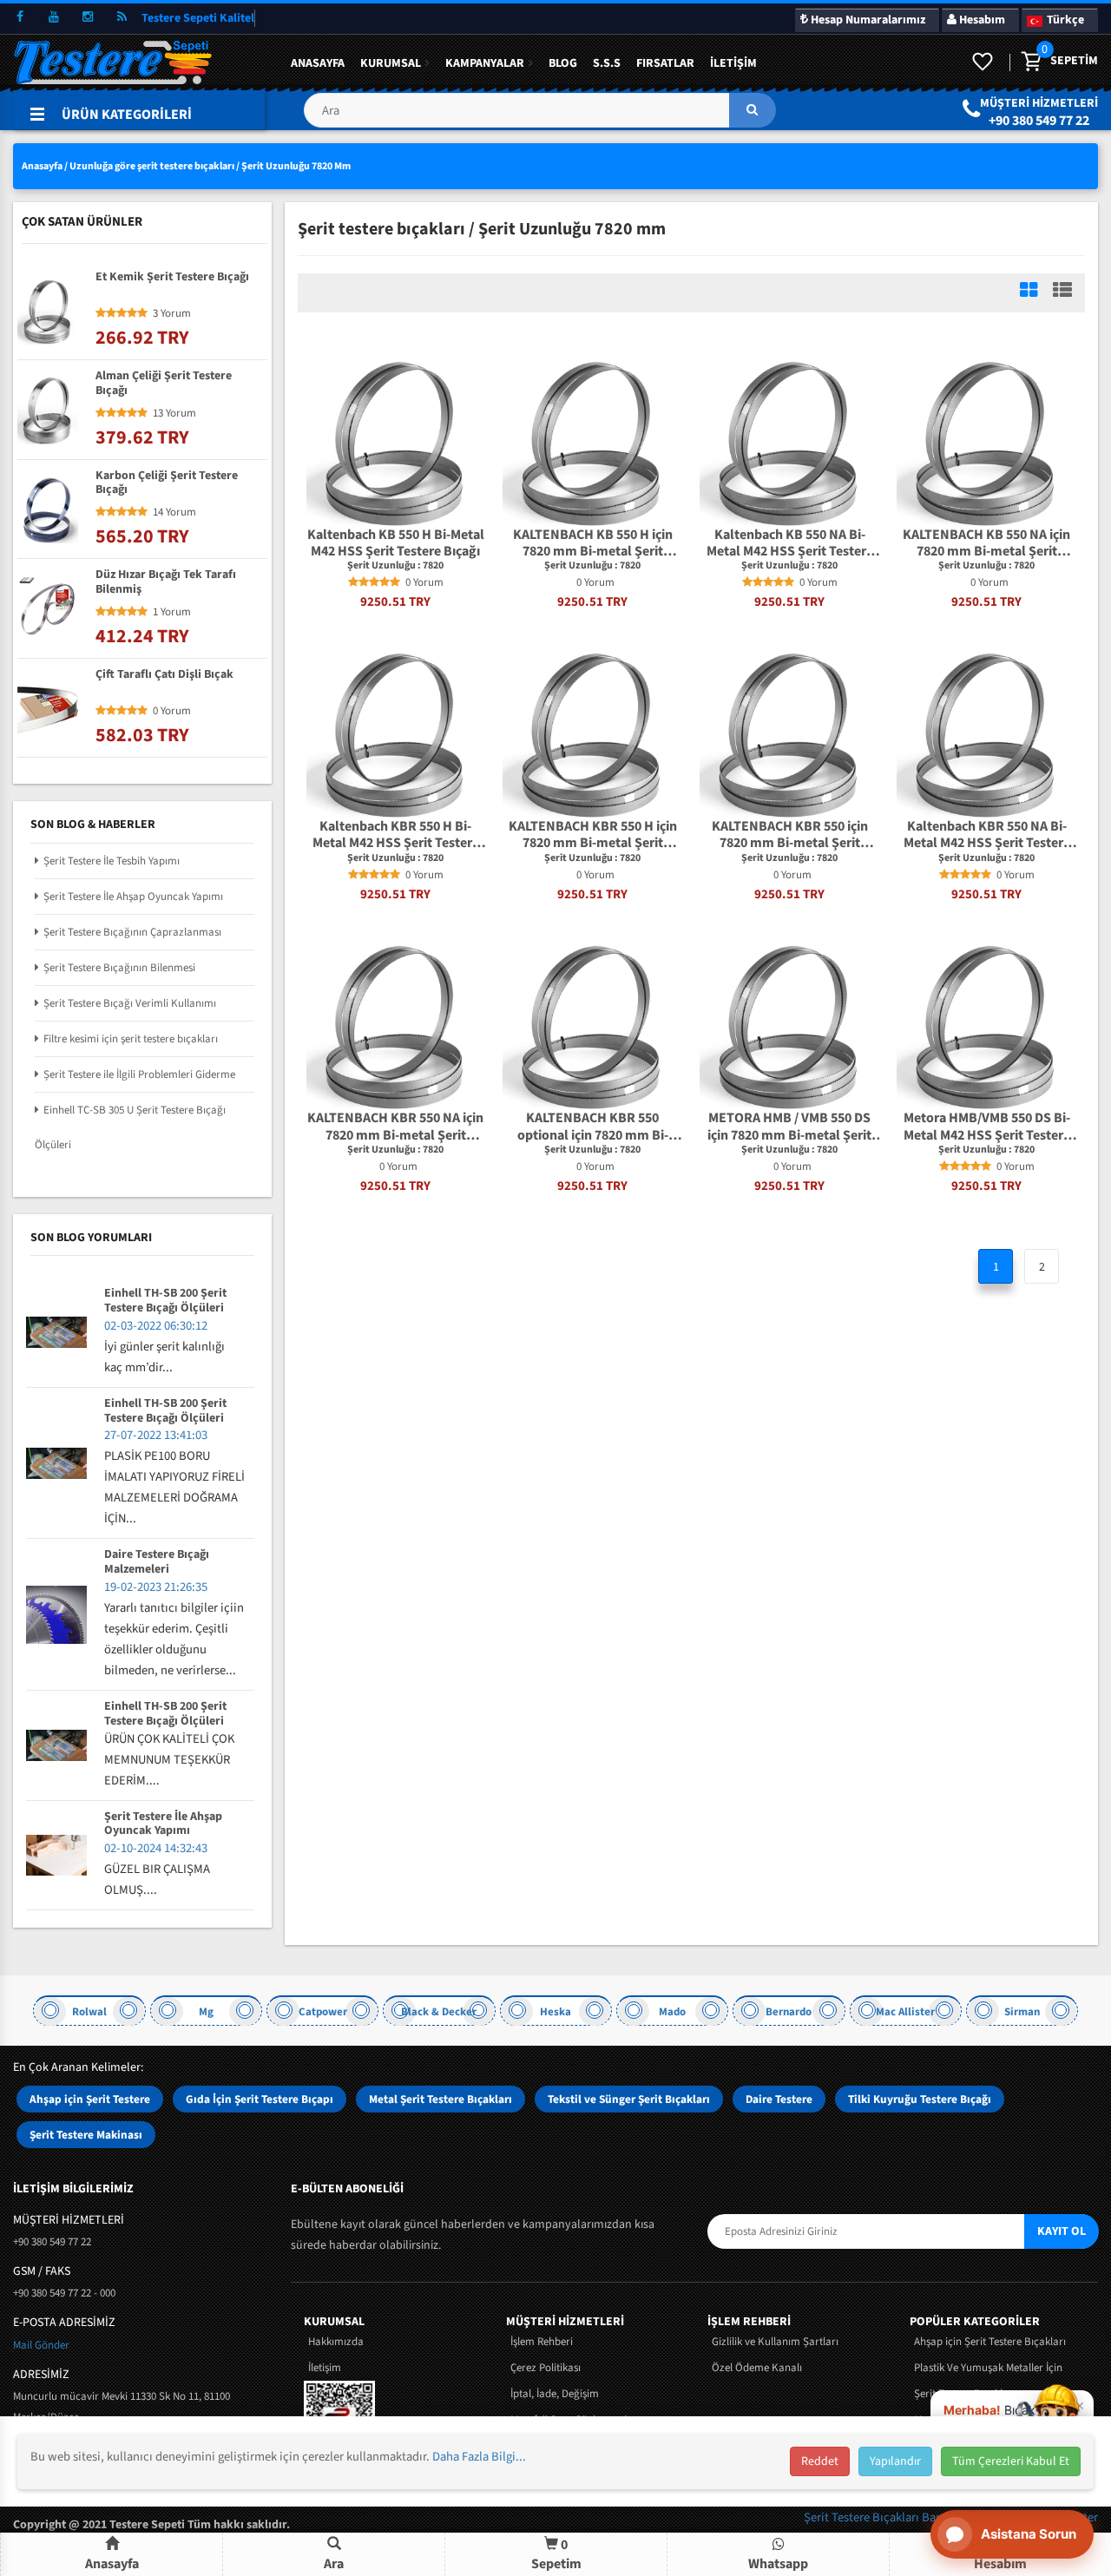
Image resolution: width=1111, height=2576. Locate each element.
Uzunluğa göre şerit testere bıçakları (152, 166)
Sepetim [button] (556, 2554)
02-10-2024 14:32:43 (156, 1848)
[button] (539, 117)
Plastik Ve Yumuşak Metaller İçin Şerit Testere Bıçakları (988, 2381)
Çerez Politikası (546, 2368)
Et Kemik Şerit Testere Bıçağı (172, 278)
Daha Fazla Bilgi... (479, 2457)
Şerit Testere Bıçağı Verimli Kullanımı (130, 1003)
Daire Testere (779, 2099)
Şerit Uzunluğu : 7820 (395, 566)
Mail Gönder (41, 2345)
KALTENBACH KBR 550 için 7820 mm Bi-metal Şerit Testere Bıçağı (790, 835)
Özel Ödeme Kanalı (757, 2368)
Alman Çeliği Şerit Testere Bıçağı (164, 384)
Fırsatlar (665, 63)
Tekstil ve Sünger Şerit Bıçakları (629, 2099)
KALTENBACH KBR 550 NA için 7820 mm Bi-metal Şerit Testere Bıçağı (395, 1127)
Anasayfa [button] (112, 2564)
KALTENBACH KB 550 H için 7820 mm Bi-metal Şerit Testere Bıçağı (593, 543)
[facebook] (20, 17)
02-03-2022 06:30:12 (156, 1326)
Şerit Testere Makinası (86, 2135)
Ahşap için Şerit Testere (90, 2099)
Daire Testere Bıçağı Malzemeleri (157, 1562)
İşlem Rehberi (542, 2342)
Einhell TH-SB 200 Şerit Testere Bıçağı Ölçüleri (165, 1301)
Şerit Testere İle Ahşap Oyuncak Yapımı (133, 897)
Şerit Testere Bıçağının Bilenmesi (119, 968)
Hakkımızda (336, 2342)
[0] (1030, 62)
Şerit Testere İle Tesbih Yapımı (112, 861)
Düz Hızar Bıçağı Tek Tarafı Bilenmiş (166, 582)
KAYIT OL (1062, 2231)
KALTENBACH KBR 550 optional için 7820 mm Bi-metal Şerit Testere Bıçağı (593, 1127)
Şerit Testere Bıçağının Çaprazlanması (132, 932)
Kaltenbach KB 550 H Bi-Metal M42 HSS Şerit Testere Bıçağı (396, 543)
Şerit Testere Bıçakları (863, 2517)
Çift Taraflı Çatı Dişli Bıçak (164, 675)
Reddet (820, 2461)
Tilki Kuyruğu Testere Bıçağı (920, 2099)
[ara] (753, 110)
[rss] (122, 17)
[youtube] (54, 17)
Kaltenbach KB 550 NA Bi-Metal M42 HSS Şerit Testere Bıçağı (790, 543)
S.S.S (607, 63)
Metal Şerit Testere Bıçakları (440, 2099)
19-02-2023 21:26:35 (156, 1587)
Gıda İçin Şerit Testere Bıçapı (260, 2099)
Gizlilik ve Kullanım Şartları (775, 2342)
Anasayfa (318, 63)
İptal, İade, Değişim (555, 2394)
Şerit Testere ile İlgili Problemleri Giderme (139, 1074)
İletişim (733, 63)
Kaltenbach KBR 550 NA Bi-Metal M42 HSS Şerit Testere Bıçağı (987, 835)
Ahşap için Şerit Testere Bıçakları (990, 2342)
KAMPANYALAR (485, 63)
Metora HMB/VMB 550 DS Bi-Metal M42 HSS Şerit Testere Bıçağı (987, 1127)
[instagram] (88, 17)
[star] (353, 582)
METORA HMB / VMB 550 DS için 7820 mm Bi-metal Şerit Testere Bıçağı (789, 1127)
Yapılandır (895, 2461)
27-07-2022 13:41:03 (156, 1435)
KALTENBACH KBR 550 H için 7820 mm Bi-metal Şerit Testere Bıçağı (593, 835)
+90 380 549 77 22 (1039, 121)
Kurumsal (391, 63)
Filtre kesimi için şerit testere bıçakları (131, 1039)
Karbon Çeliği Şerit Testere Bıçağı (167, 483)
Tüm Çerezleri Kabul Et (1011, 2461)
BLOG (563, 63)
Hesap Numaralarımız (867, 20)
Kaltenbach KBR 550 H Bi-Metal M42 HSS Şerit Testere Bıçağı (396, 835)
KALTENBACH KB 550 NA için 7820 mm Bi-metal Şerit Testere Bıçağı (986, 543)
